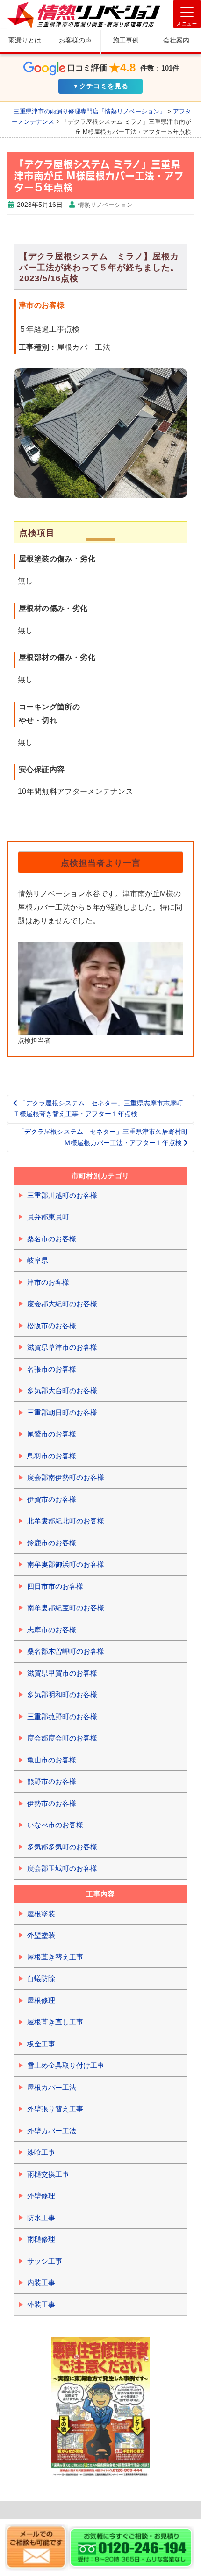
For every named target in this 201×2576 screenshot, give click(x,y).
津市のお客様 (48, 1282)
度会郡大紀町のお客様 (62, 1304)
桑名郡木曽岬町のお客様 (66, 1651)
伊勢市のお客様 (52, 1803)
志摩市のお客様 (52, 1630)
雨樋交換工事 (48, 2174)
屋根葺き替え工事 (55, 1957)
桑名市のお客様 (52, 1239)
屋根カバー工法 (52, 2087)
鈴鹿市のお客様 (52, 1543)
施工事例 (126, 40)
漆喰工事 (41, 2152)
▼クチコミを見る (100, 86)
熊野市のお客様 (52, 1781)
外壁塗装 (41, 1935)
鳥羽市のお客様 (52, 1456)
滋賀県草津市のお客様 (62, 1347)
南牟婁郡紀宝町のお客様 (66, 1608)
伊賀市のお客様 (52, 1499)
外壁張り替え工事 (55, 2109)
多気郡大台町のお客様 (62, 1391)
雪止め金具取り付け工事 (66, 2065)
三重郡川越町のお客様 (62, 1195)
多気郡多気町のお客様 (62, 1847)
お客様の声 (75, 40)
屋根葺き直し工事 (55, 2022)
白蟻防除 (41, 1978)
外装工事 (41, 2304)
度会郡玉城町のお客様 (62, 1868)
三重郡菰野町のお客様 (62, 1716)
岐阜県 (38, 1260)
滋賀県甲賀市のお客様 (62, 1673)
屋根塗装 (41, 1914)
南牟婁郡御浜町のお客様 (66, 1564)
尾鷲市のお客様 (52, 1434)
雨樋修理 (41, 2239)
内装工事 (41, 2282)
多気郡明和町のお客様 (62, 1695)
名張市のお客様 (52, 1369)
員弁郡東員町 (48, 1217)
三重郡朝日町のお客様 (62, 1412)
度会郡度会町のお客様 (62, 1738)
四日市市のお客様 (55, 1586)
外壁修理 (41, 2196)
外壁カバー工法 (52, 2131)
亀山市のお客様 (52, 1760)
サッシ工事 (45, 2261)
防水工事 (41, 2218)
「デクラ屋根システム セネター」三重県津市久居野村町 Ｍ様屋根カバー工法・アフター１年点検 (106, 1137)
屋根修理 (41, 2000)
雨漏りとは (25, 40)
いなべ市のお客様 (55, 1825)
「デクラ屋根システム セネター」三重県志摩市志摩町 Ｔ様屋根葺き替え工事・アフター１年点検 (101, 1109)
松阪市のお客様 (52, 1326)
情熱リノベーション (105, 205)
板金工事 (41, 2044)
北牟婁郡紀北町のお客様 (66, 1521)
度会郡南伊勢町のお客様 (66, 1477)
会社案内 (176, 40)
